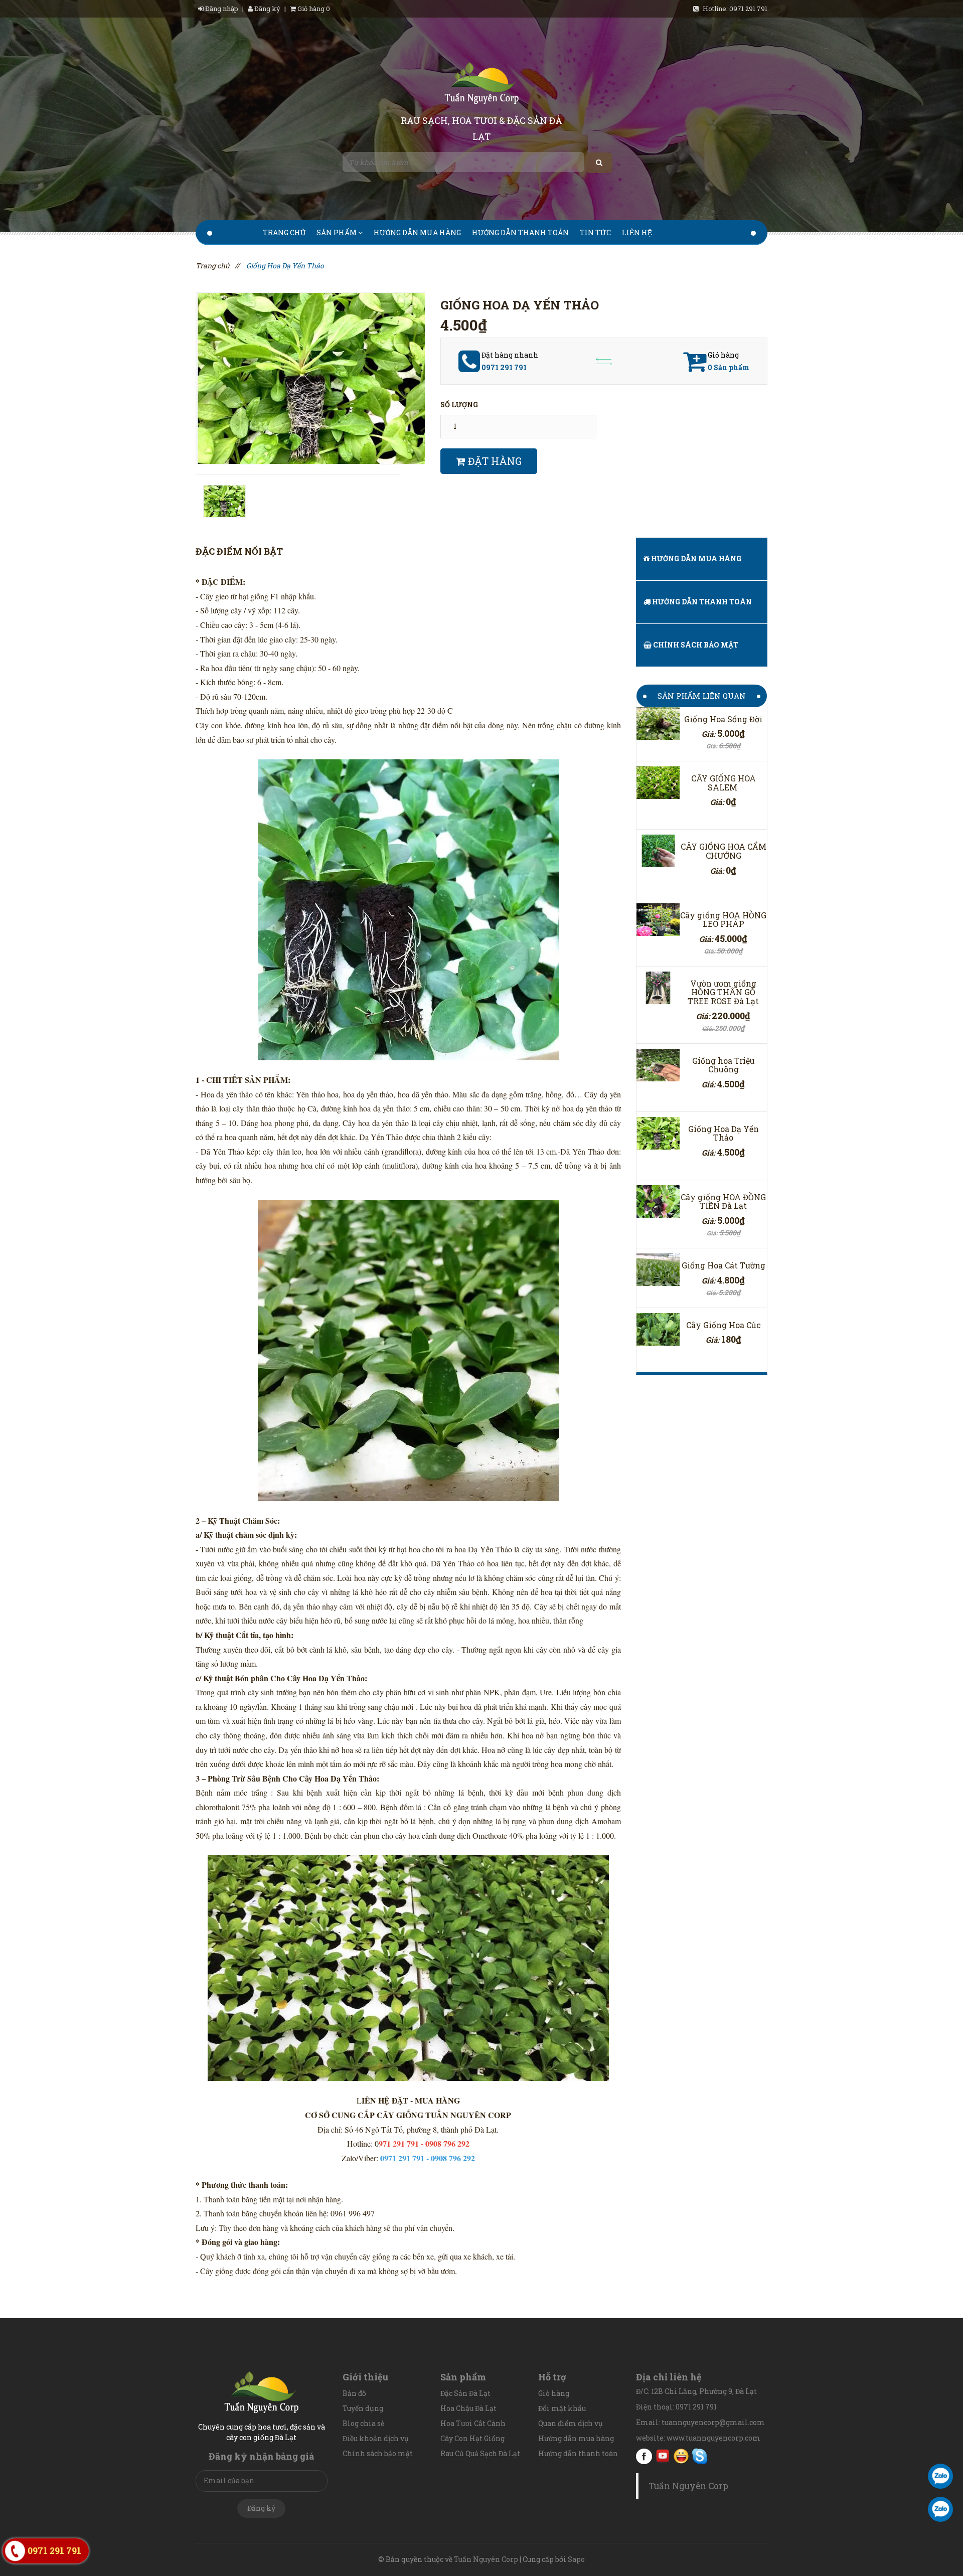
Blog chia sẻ (363, 2423)
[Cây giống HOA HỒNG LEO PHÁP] (658, 920)
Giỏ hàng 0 (313, 9)
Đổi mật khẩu (562, 2408)
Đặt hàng (494, 461)
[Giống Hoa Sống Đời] (658, 723)
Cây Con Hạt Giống (472, 2438)
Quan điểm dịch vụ (571, 2423)
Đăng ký (267, 9)
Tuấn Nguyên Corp (688, 2486)
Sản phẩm (337, 232)
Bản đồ (354, 2393)
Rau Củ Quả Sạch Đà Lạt (480, 2453)
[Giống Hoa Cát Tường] (658, 1270)
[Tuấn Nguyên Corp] (481, 85)
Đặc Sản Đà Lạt (465, 2393)
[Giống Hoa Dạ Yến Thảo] (658, 1133)
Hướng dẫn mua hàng (417, 232)
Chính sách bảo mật (695, 645)
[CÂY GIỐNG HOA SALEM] (658, 783)
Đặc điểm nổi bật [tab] (239, 551)
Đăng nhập (222, 9)
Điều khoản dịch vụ (376, 2438)
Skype (700, 2456)
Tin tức (595, 232)
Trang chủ (284, 232)
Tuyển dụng (363, 2408)
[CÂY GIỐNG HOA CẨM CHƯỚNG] (658, 851)
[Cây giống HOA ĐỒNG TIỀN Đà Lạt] (658, 1201)
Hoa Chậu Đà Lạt (468, 2408)
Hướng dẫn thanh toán (520, 232)
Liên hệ (637, 232)
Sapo (576, 2559)
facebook (644, 2456)
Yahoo (681, 2456)
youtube (663, 2456)
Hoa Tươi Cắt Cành (473, 2423)
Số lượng (459, 405)
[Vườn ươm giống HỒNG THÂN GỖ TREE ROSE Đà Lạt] (658, 988)
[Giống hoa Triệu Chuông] (658, 1065)
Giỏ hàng (554, 2393)
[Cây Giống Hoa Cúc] (658, 1329)
